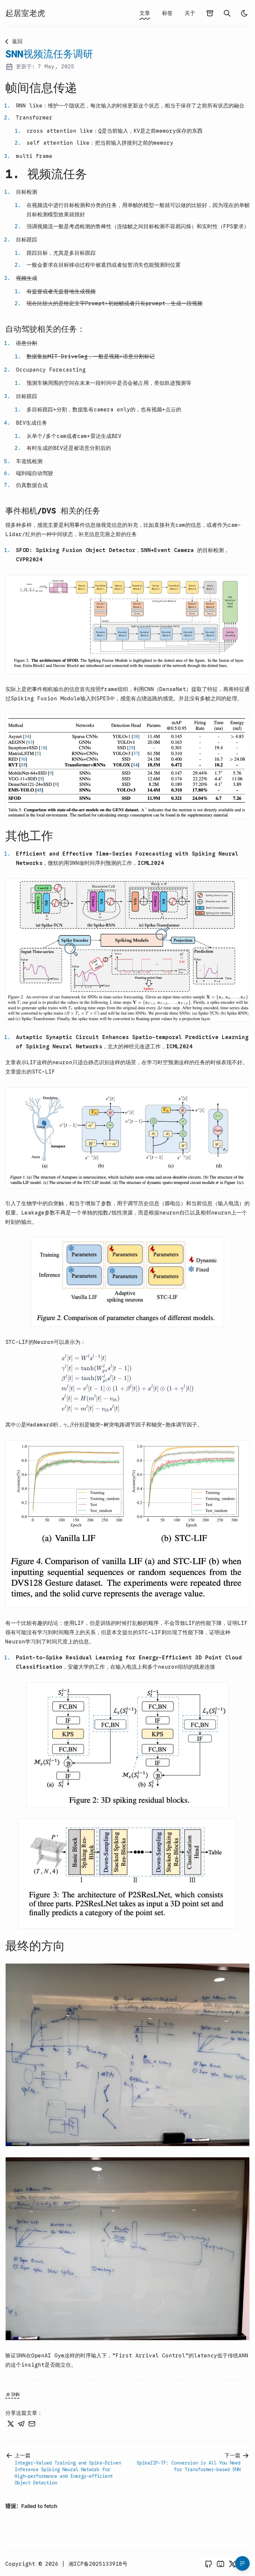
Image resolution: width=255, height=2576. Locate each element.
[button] (127, 625)
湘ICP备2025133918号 (98, 2564)
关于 (190, 13)
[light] (244, 13)
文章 (145, 13)
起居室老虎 (25, 13)
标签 (167, 13)
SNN (15, 2395)
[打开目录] (242, 2563)
